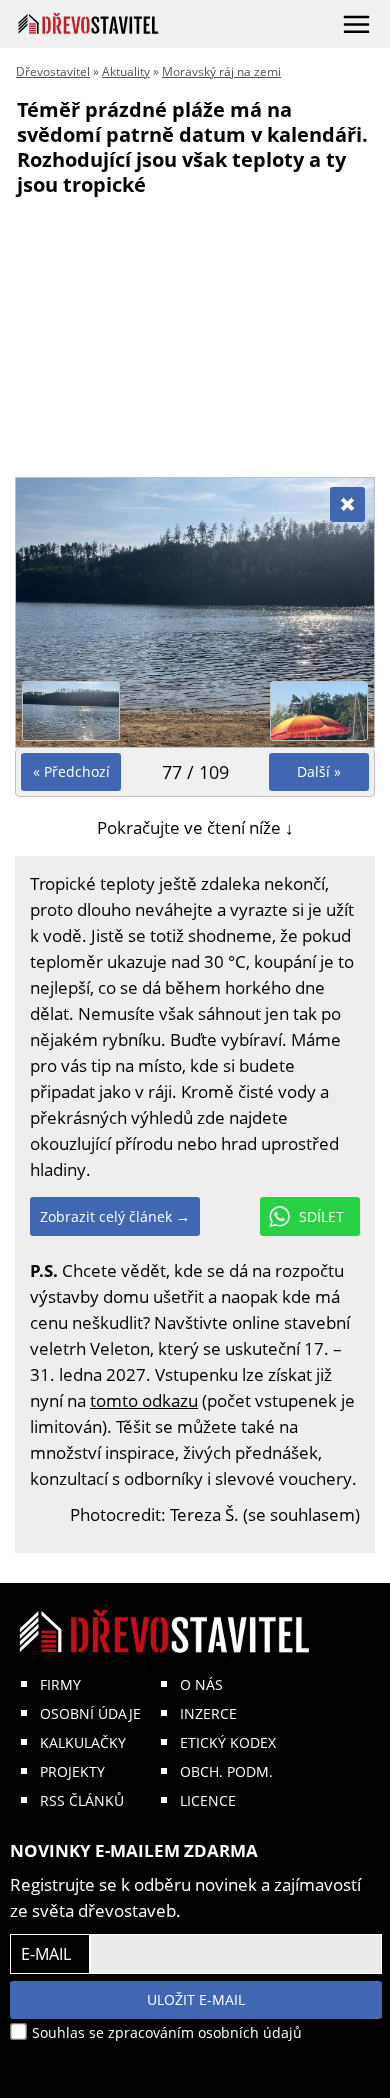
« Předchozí (71, 771)
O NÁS (201, 1684)
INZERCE (208, 1713)
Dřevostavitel (53, 71)
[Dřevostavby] (88, 23)
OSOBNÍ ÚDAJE (90, 1713)
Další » (319, 771)
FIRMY (60, 1684)
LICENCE (208, 1800)
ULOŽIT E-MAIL (196, 1999)
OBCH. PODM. (226, 1771)
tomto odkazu (144, 1400)
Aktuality (126, 71)
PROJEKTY (72, 1771)
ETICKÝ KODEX (228, 1742)
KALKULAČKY (83, 1742)
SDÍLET (321, 1216)
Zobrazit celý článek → (115, 1216)
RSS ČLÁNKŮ (82, 1800)
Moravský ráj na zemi (221, 71)
